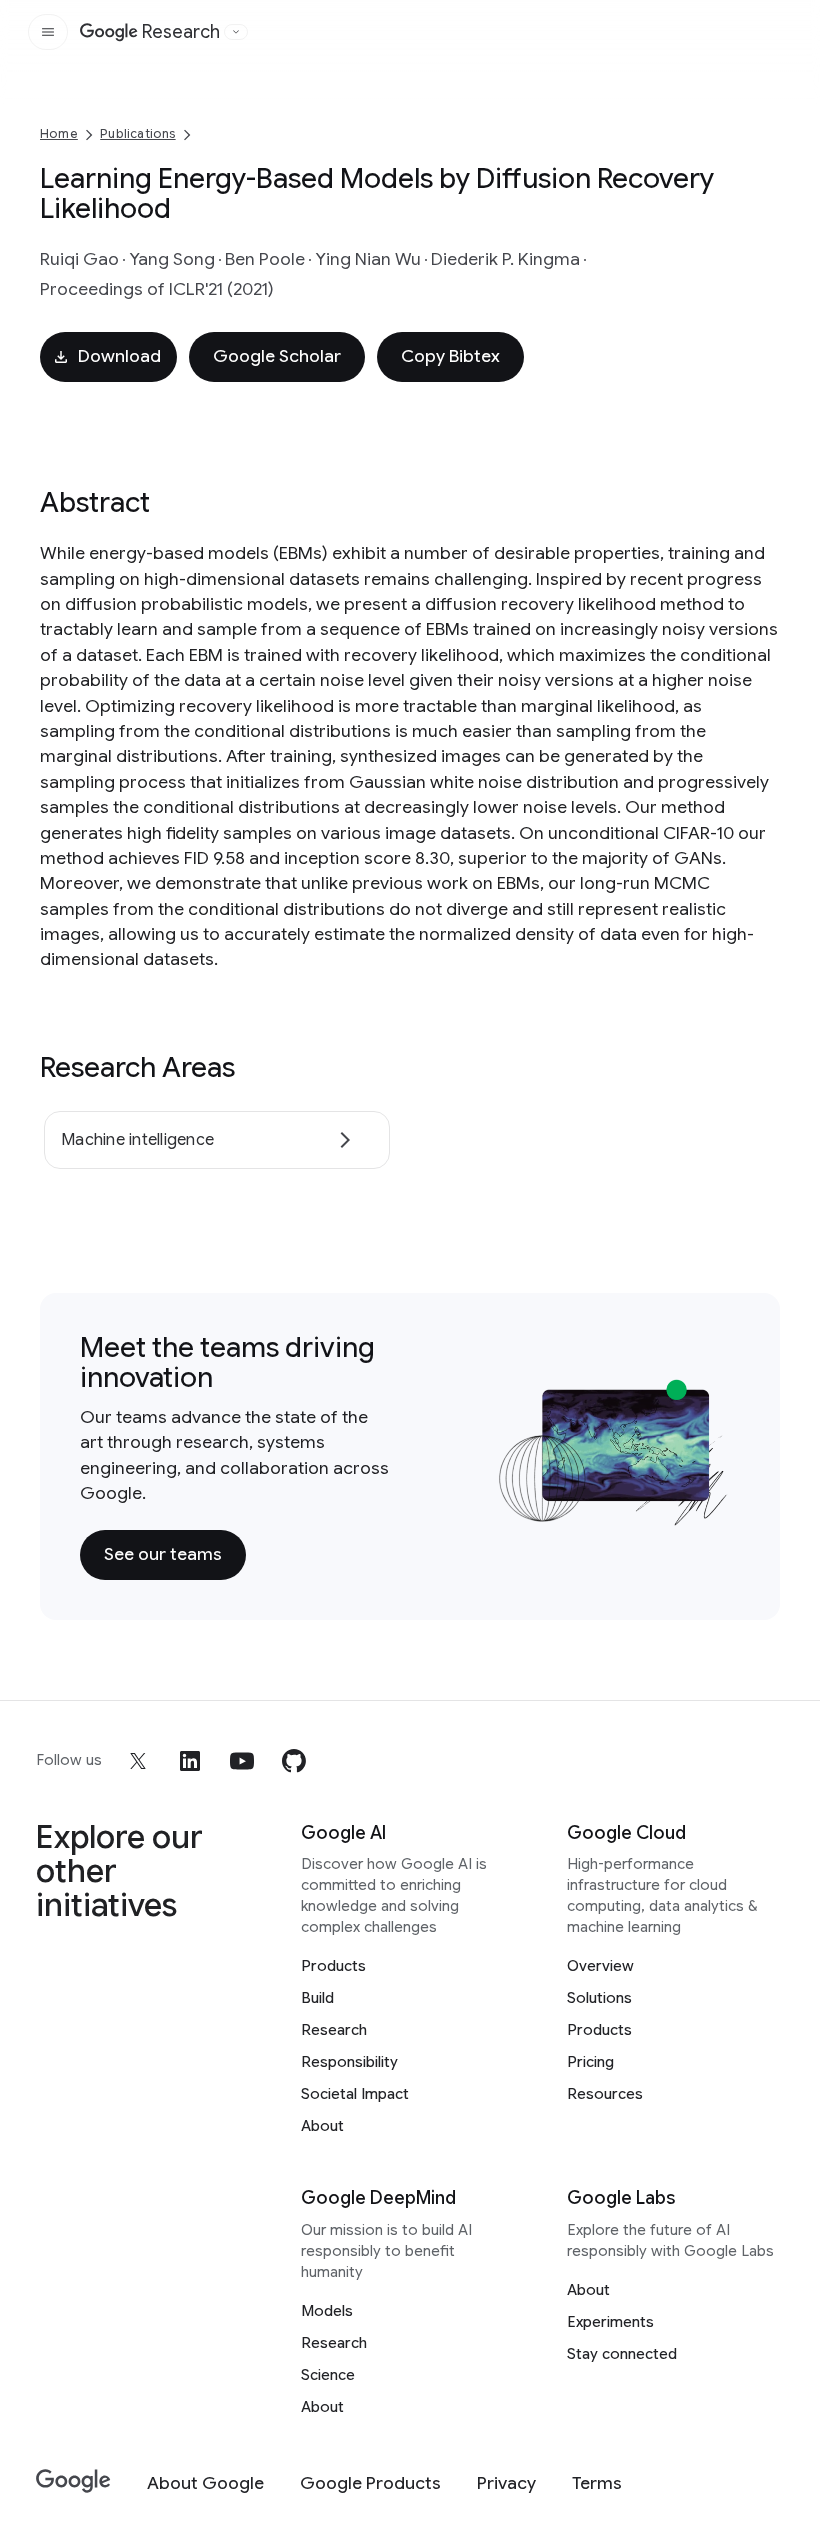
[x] (138, 1761)
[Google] (73, 2481)
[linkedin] (190, 1761)
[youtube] (242, 1761)
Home (59, 133)
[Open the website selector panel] (236, 32)
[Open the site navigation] (48, 32)
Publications (137, 133)
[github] (294, 1761)
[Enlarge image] (710, 1507)
